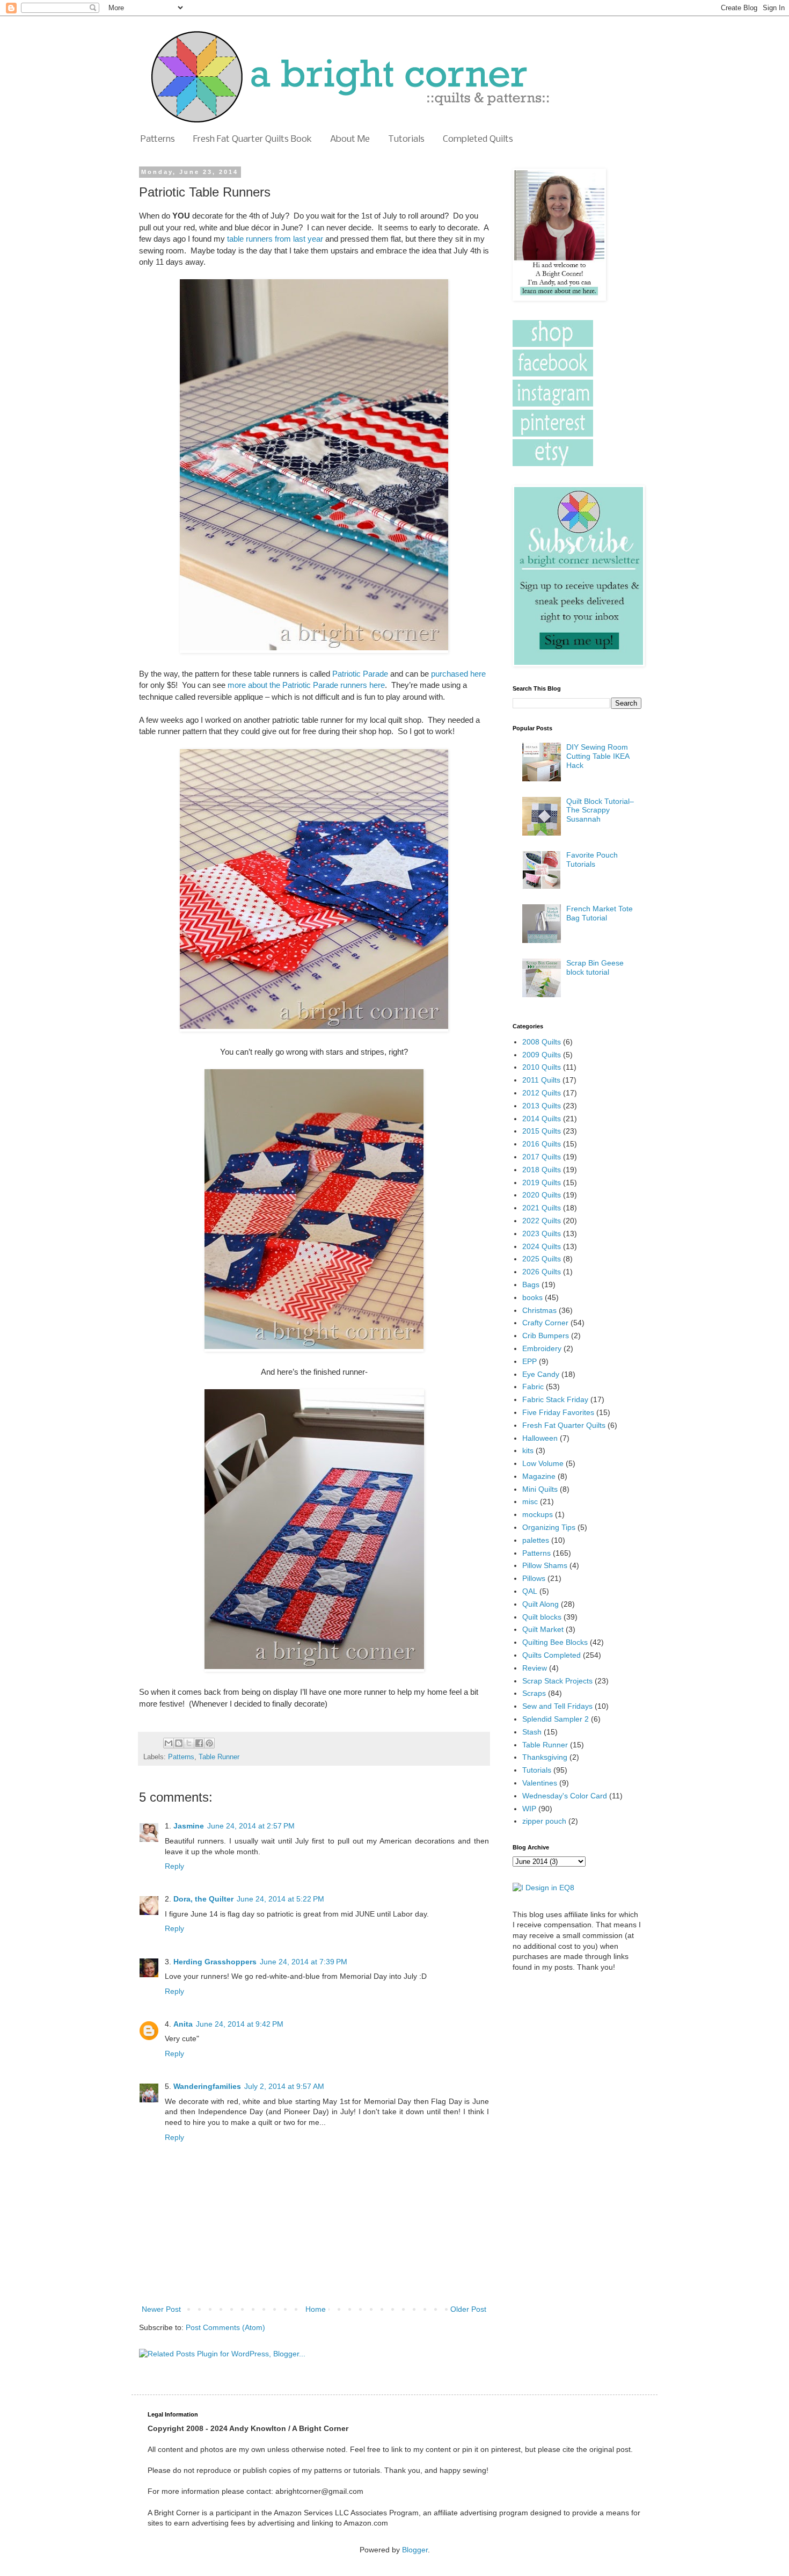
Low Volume (543, 1463)
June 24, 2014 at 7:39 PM (304, 1962)
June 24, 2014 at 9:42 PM (240, 2024)
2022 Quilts (542, 1221)
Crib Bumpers (546, 1336)
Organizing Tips (549, 1527)
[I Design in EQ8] (543, 1888)
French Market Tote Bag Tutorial (600, 913)
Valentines (540, 1783)
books (532, 1297)
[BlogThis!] (179, 1743)
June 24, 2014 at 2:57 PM (251, 1826)
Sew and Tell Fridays (557, 1706)
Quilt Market (543, 1629)
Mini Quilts (540, 1489)
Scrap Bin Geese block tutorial (595, 967)
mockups (538, 1514)
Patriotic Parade (360, 674)
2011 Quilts (541, 1080)
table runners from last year (275, 239)
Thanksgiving (545, 1757)
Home (316, 2309)
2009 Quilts (542, 1055)
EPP (529, 1361)
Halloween (540, 1438)
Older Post (468, 2309)
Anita (183, 2024)
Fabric (533, 1387)
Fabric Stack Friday (555, 1399)
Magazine (539, 1476)
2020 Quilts (542, 1195)
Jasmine (189, 1826)
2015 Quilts (542, 1131)
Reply (174, 1866)
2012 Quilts (542, 1093)
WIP (529, 1809)
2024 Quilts (542, 1246)
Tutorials (406, 139)
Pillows (534, 1578)
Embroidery (542, 1348)
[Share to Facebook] (199, 1743)
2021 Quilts (542, 1208)
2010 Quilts (542, 1067)
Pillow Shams (545, 1565)
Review (535, 1668)
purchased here (458, 674)
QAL (530, 1591)
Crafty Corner (545, 1323)
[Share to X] (189, 1743)
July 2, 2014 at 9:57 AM (284, 2086)
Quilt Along (540, 1604)
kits (528, 1450)
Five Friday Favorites (558, 1412)
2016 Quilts (542, 1144)
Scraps (534, 1693)
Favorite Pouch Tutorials (592, 859)
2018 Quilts (542, 1170)
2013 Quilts (542, 1106)
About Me (350, 139)
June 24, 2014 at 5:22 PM (280, 1899)
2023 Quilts (542, 1233)
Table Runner (219, 1757)
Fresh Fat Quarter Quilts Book (253, 139)
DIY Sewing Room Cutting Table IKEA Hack (598, 756)
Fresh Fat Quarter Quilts (564, 1425)
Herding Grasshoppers (215, 1962)
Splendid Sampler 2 (556, 1719)
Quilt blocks (542, 1617)
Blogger (415, 2550)
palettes (536, 1540)
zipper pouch (544, 1821)
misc (530, 1501)
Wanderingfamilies (207, 2086)
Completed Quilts (478, 139)
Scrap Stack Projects (557, 1681)
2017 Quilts (542, 1157)
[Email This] (169, 1743)
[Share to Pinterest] (209, 1743)
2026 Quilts (542, 1272)
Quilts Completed (551, 1655)
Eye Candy (541, 1374)
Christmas (539, 1310)
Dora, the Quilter (203, 1899)
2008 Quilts (542, 1042)
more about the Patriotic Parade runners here (306, 685)
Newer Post (161, 2309)
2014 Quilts (542, 1119)
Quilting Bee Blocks (555, 1642)
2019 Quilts (542, 1182)
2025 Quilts (542, 1259)
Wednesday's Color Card (565, 1796)
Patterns (158, 139)
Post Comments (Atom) (225, 2327)
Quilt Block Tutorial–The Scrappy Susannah (600, 810)
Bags (531, 1285)
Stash (532, 1732)
